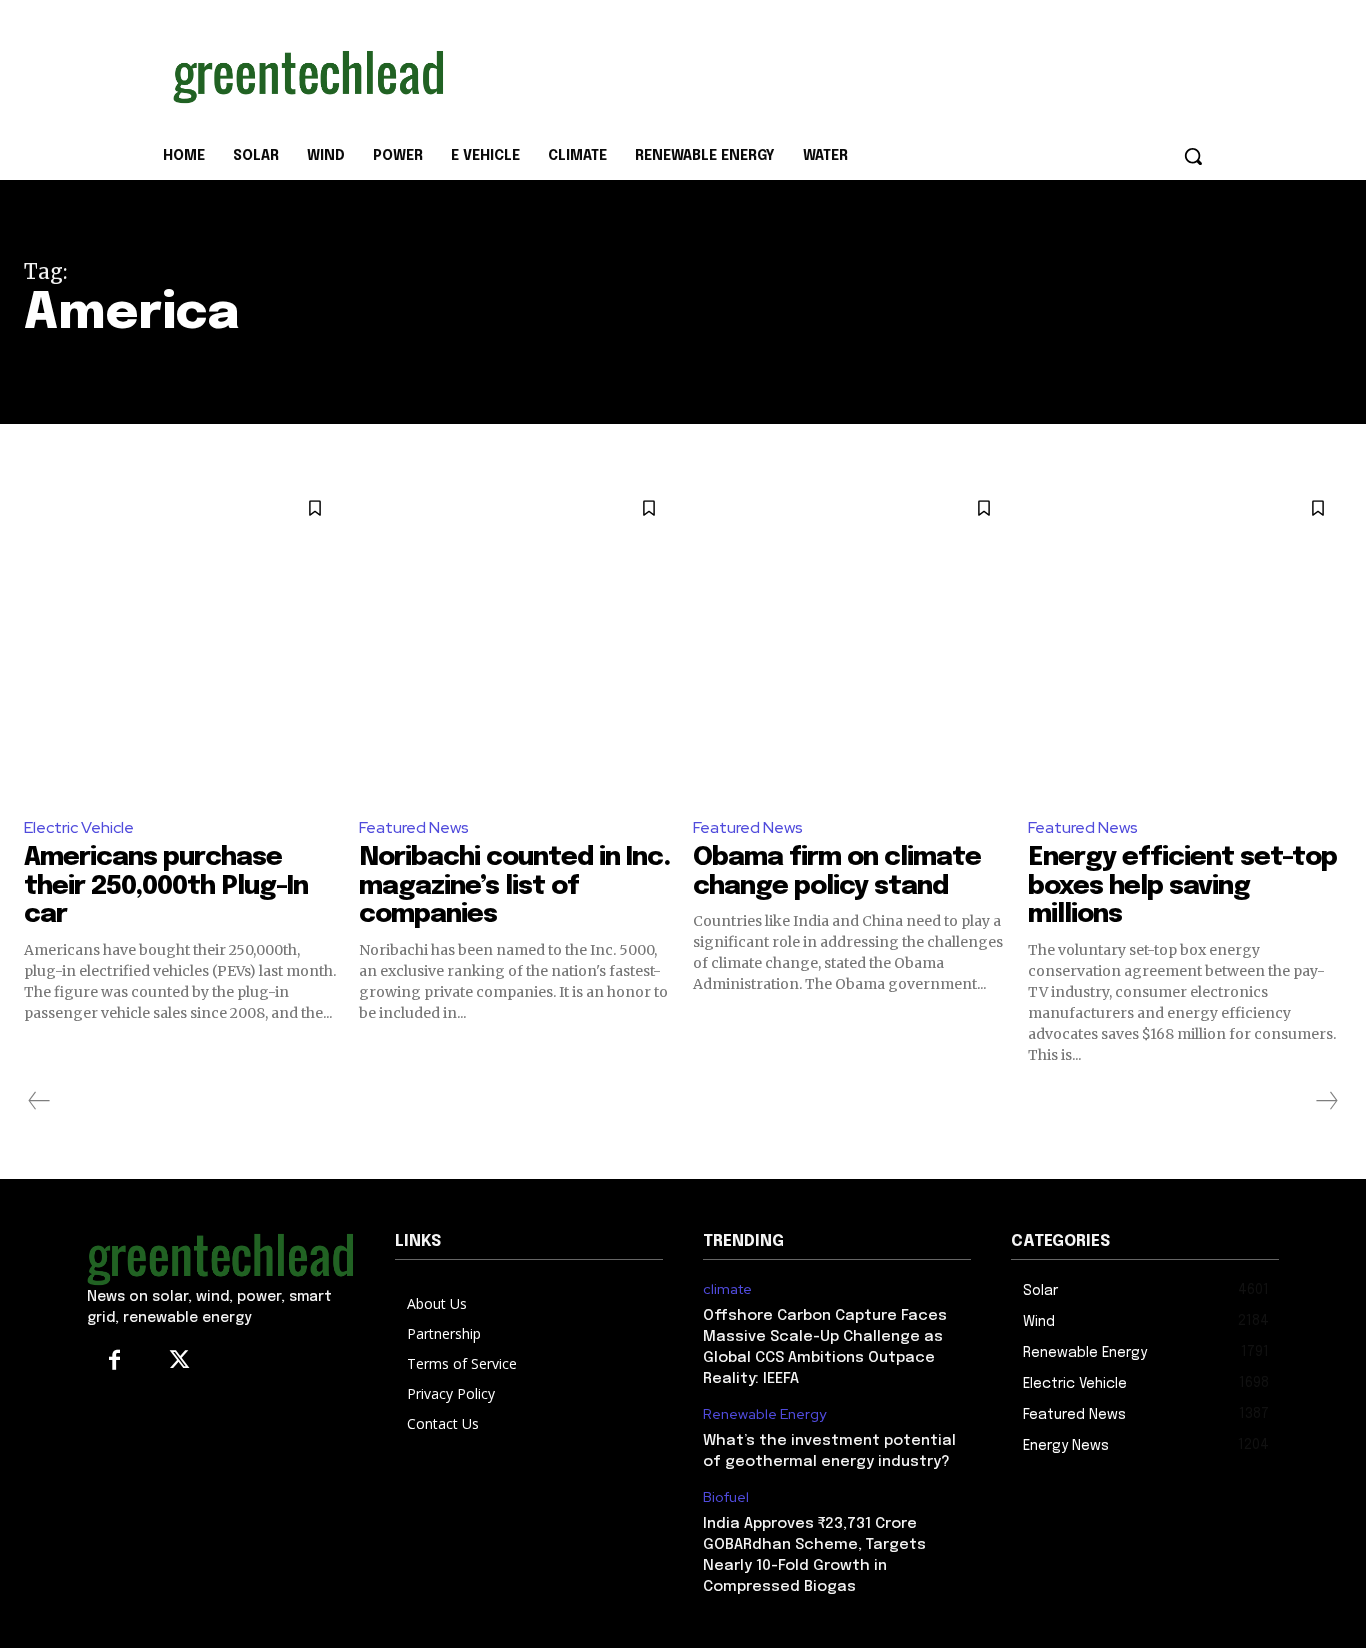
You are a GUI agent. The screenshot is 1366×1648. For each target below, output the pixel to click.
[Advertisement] (833, 73)
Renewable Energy (764, 1414)
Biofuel (726, 1497)
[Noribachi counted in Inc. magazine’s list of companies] (516, 641)
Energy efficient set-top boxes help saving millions (1182, 886)
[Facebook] (114, 1361)
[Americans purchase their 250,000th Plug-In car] (181, 641)
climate (727, 1289)
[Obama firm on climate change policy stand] (850, 641)
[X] (179, 1361)
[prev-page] (39, 1101)
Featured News (414, 827)
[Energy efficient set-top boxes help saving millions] (1185, 641)
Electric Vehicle (79, 827)
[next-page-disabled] (1326, 1101)
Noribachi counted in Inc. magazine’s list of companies (514, 886)
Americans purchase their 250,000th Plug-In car (166, 886)
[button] (1193, 156)
